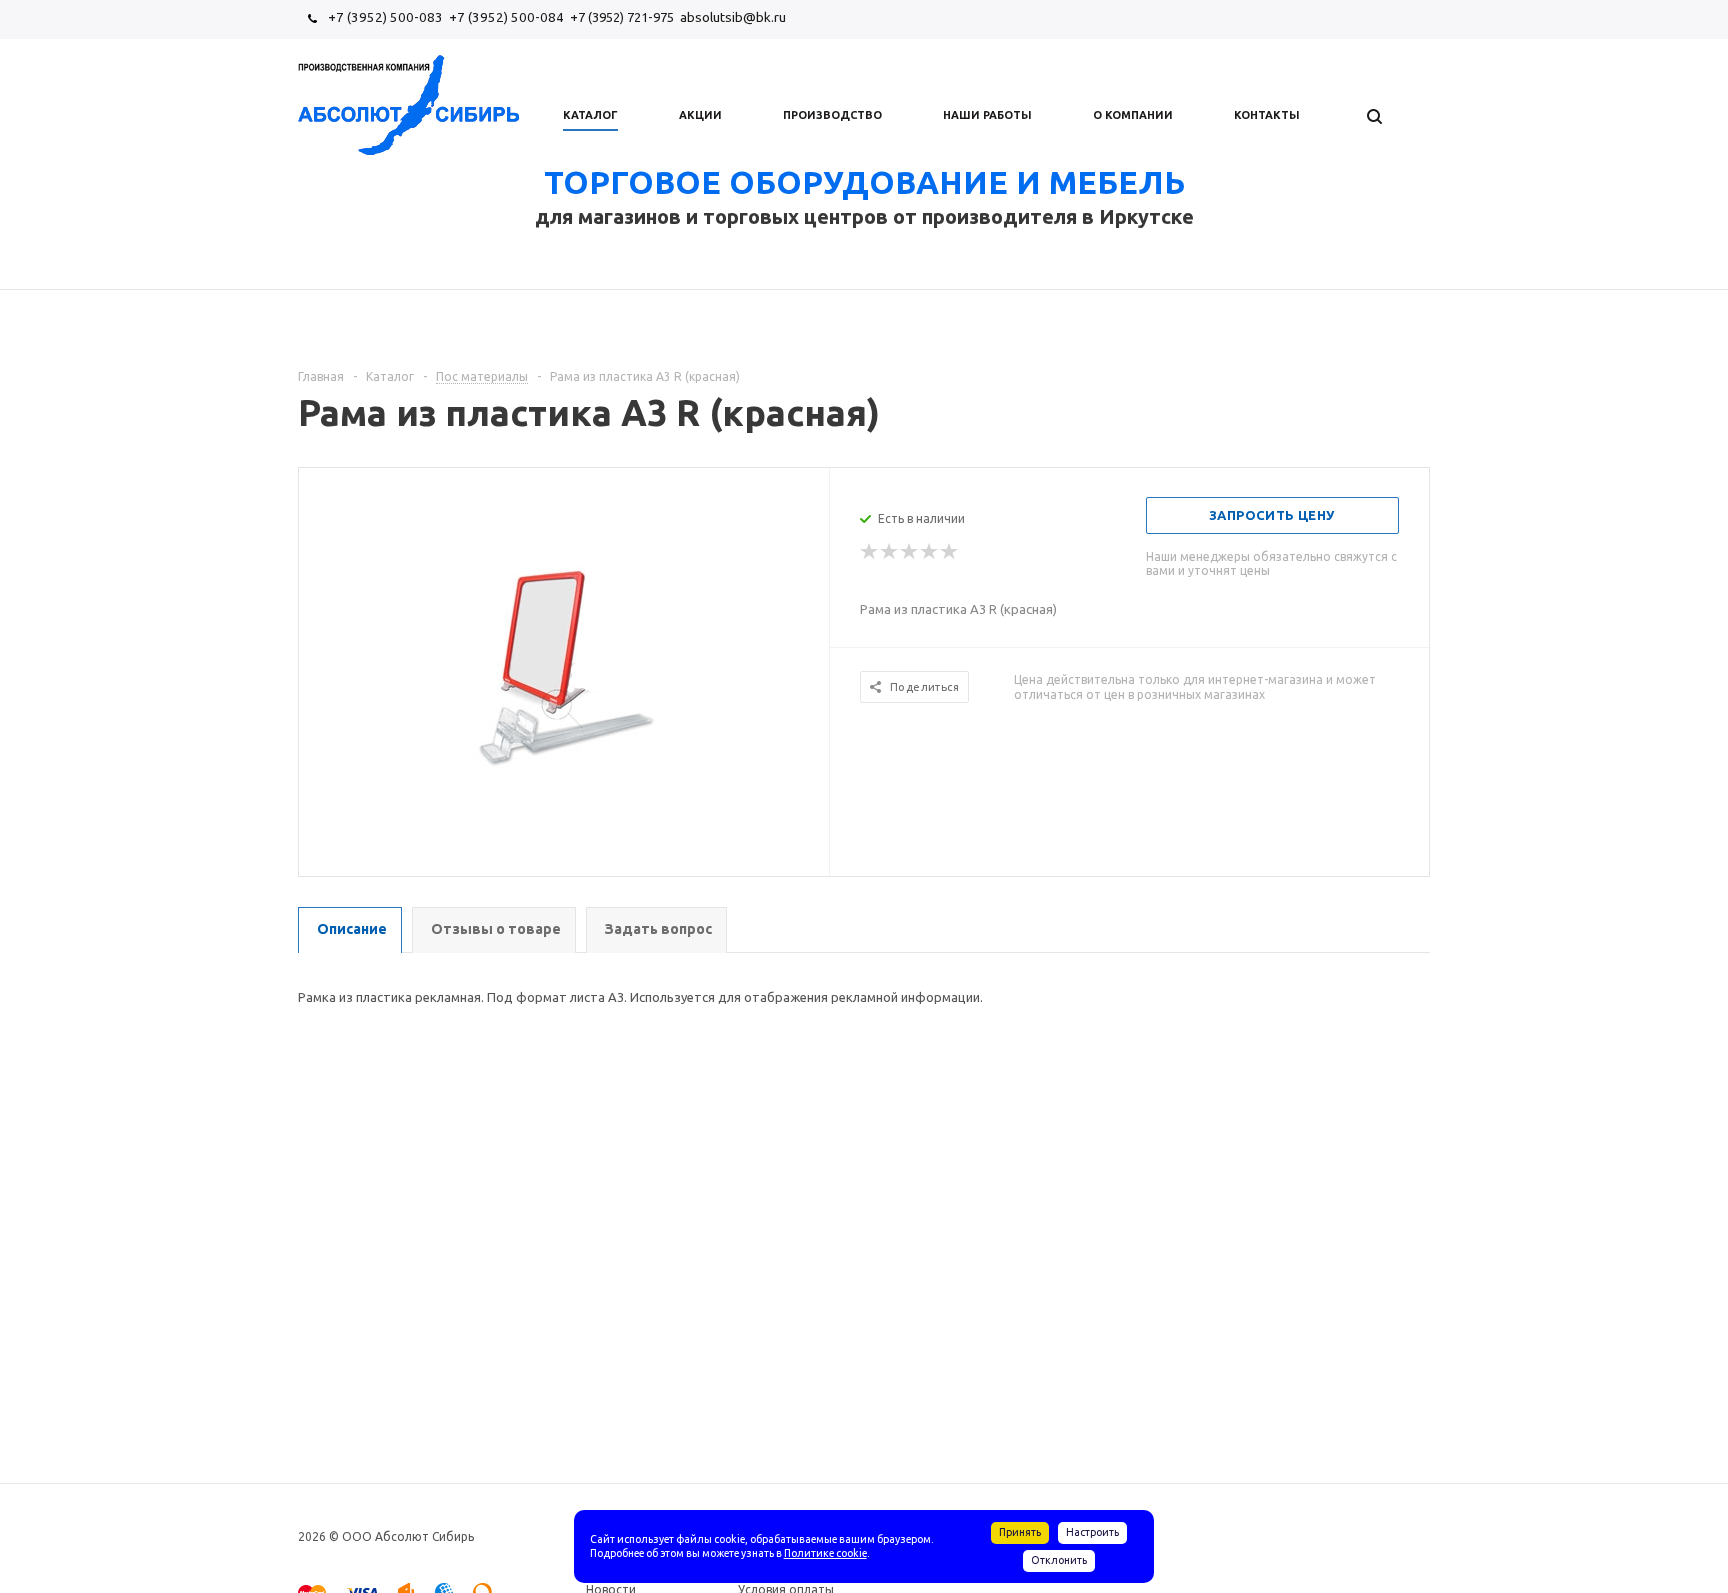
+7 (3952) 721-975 (622, 17)
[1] (870, 552)
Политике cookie (825, 1553)
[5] (950, 552)
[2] (890, 552)
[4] (930, 552)
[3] (910, 552)
